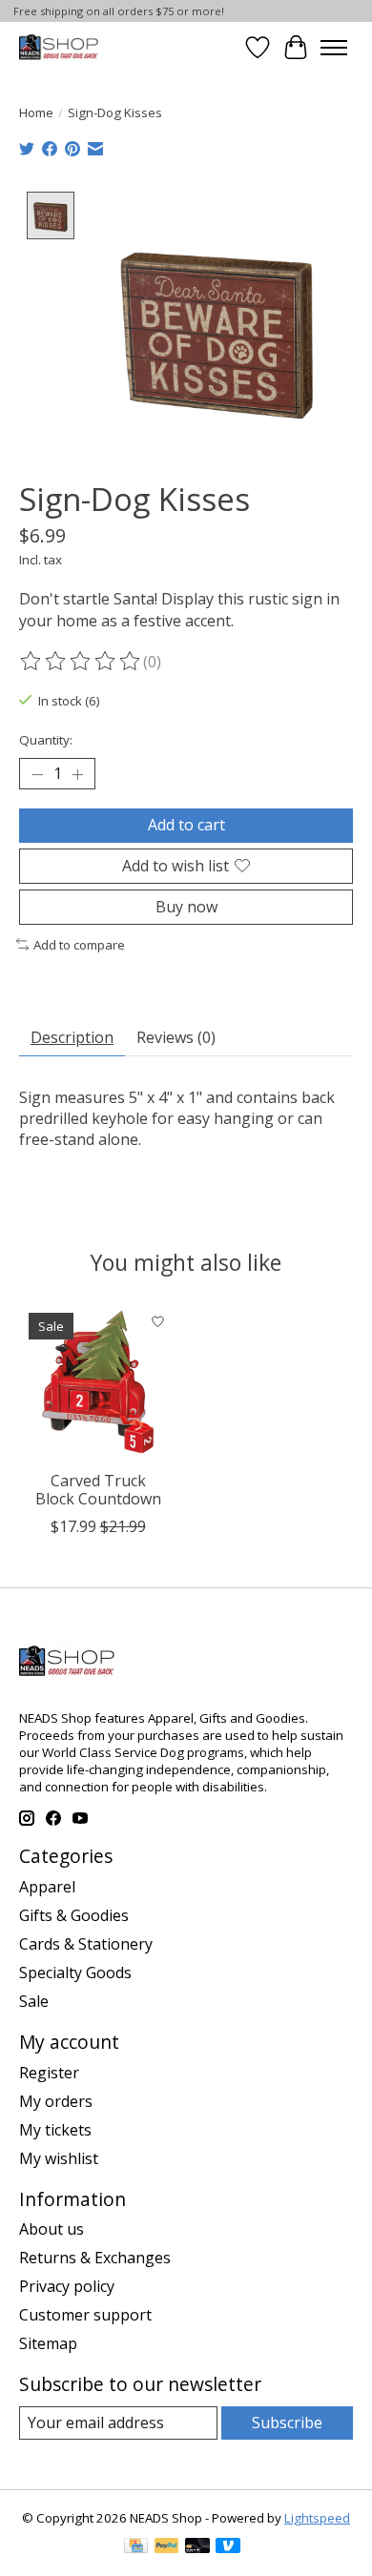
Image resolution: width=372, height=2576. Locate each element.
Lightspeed (317, 2518)
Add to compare (79, 945)
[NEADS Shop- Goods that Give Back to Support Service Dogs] (59, 47)
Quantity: (46, 740)
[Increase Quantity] (77, 774)
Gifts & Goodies (74, 1915)
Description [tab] (72, 1037)
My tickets (55, 2130)
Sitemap (48, 2343)
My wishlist (59, 2158)
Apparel (47, 1887)
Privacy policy (67, 2286)
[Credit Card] (136, 2547)
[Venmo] (228, 2547)
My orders (56, 2101)
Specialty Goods (75, 1973)
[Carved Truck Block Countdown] (98, 1382)
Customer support (85, 2315)
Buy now (186, 907)
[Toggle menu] (334, 48)
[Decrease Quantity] (37, 774)
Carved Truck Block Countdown (98, 1490)
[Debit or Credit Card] (197, 2547)
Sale (34, 2001)
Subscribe (287, 2423)
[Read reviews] (81, 662)
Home (36, 112)
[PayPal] (167, 2547)
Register (49, 2073)
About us (52, 2229)
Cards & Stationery (86, 1944)
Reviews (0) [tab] (176, 1037)
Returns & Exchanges (95, 2258)
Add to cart (186, 825)
